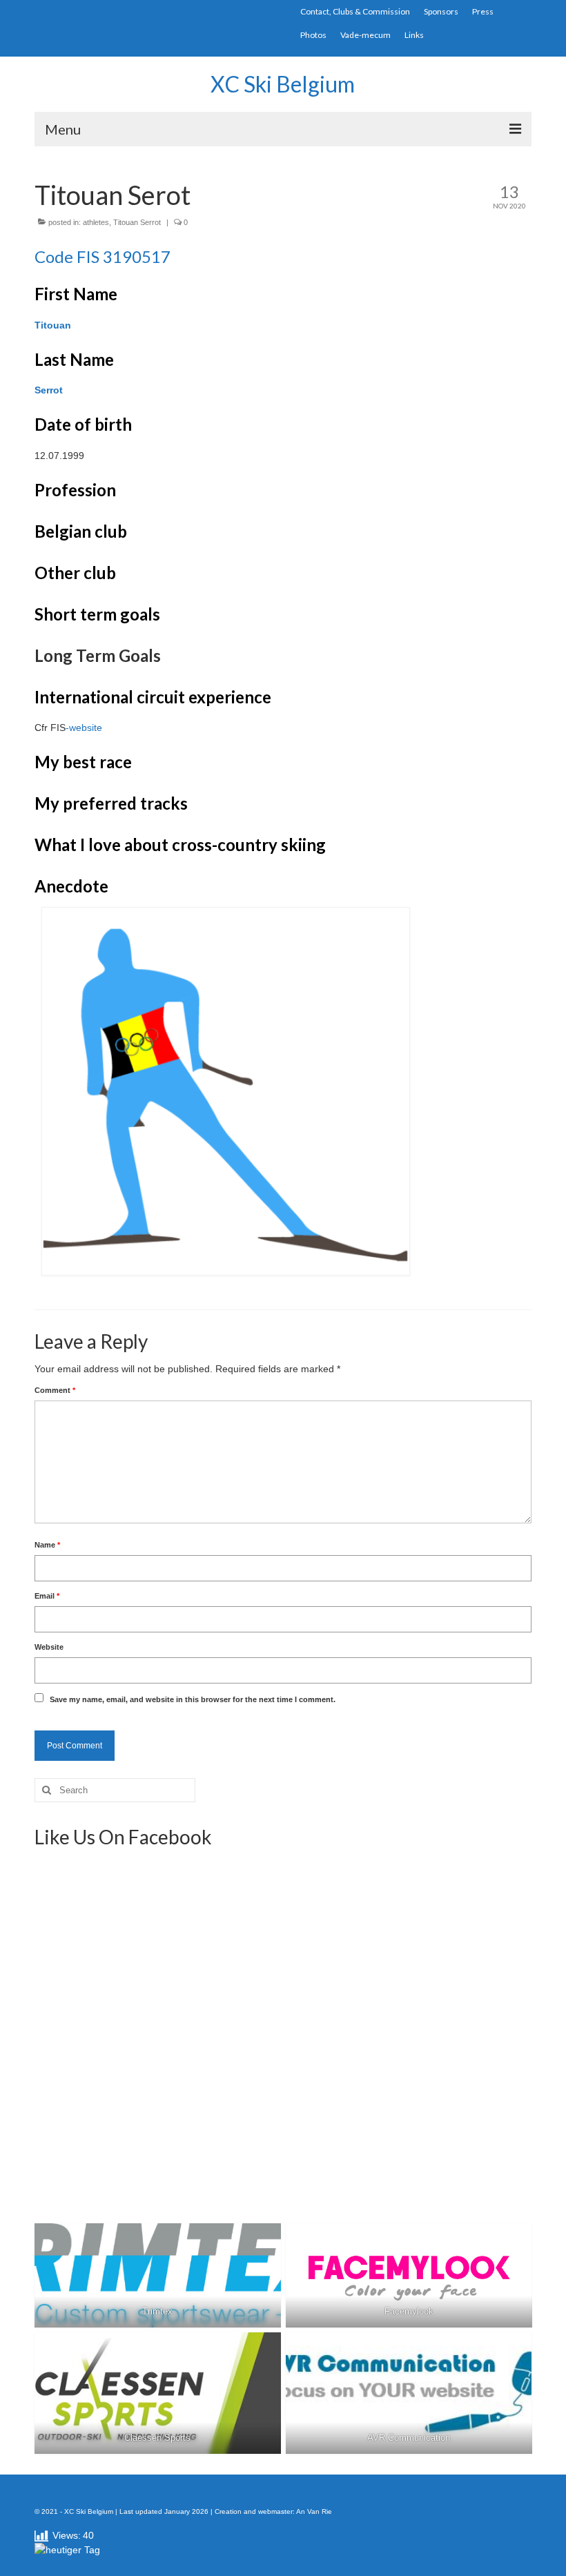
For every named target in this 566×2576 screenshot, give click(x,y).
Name (47, 1545)
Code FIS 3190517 (103, 256)
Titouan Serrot (137, 222)
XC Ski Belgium (283, 84)
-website (84, 728)
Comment (55, 1390)
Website (49, 1647)
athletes (96, 222)
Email (47, 1596)
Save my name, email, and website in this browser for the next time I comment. (193, 1699)
